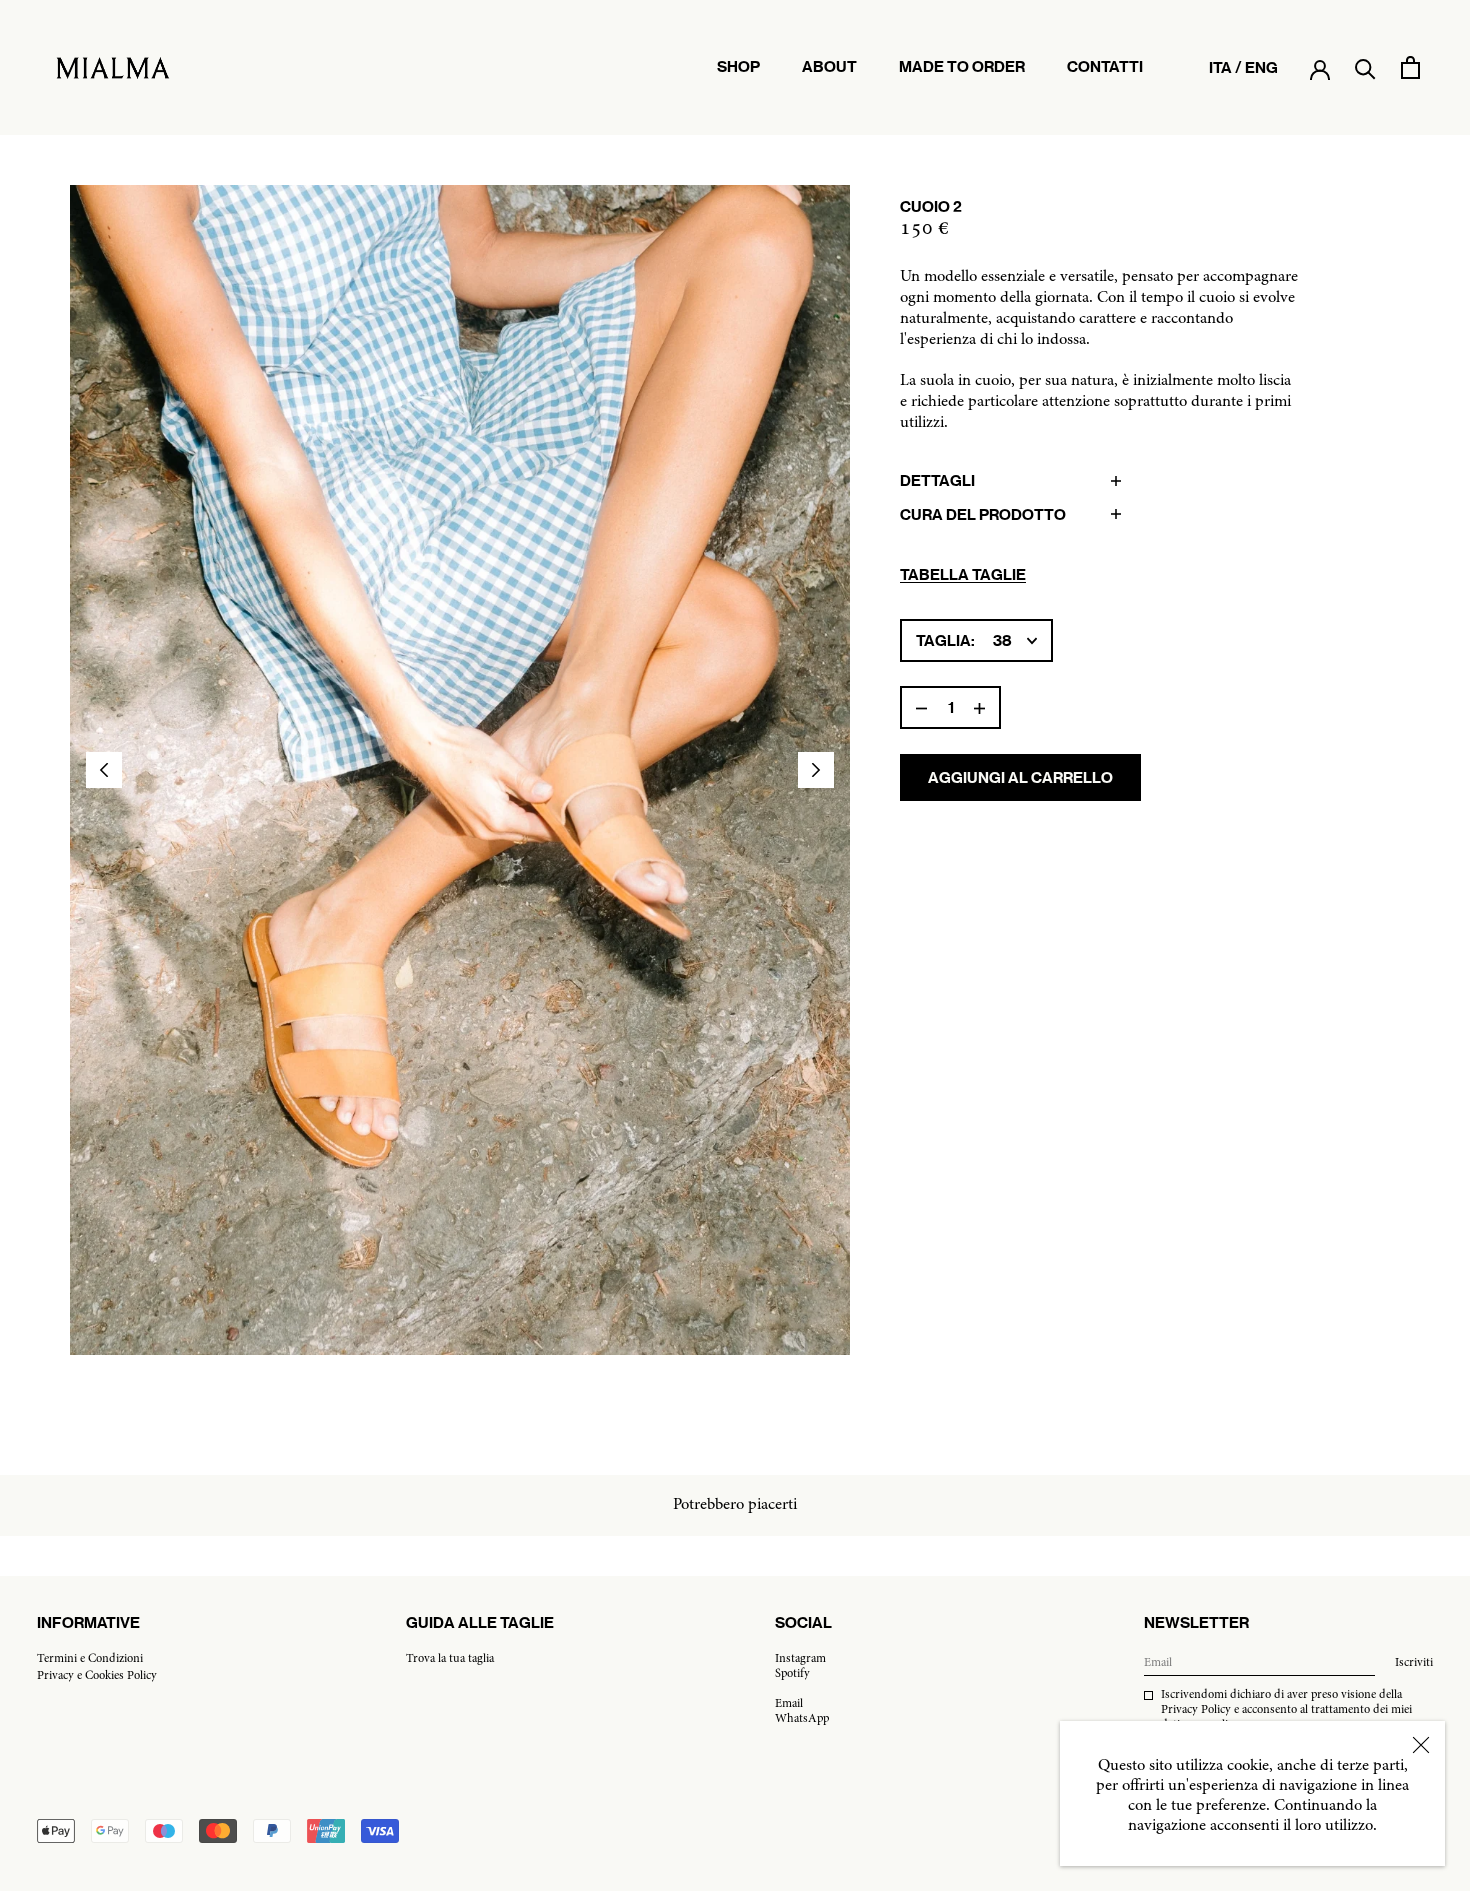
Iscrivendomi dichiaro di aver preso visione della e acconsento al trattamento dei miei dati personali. (1286, 1710)
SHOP (738, 66)
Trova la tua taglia (450, 1659)
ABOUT (829, 76)
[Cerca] (1365, 67)
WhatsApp (802, 1719)
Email (789, 1704)
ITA (1220, 67)
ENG (1261, 67)
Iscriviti (1414, 1663)
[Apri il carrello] (1410, 67)
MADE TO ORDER (962, 76)
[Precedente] (104, 770)
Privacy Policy (1196, 1710)
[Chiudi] (1421, 1745)
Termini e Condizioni (90, 1659)
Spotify (792, 1674)
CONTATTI (1105, 76)
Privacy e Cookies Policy (97, 1676)
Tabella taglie (963, 574)
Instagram (800, 1659)
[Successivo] (816, 770)
